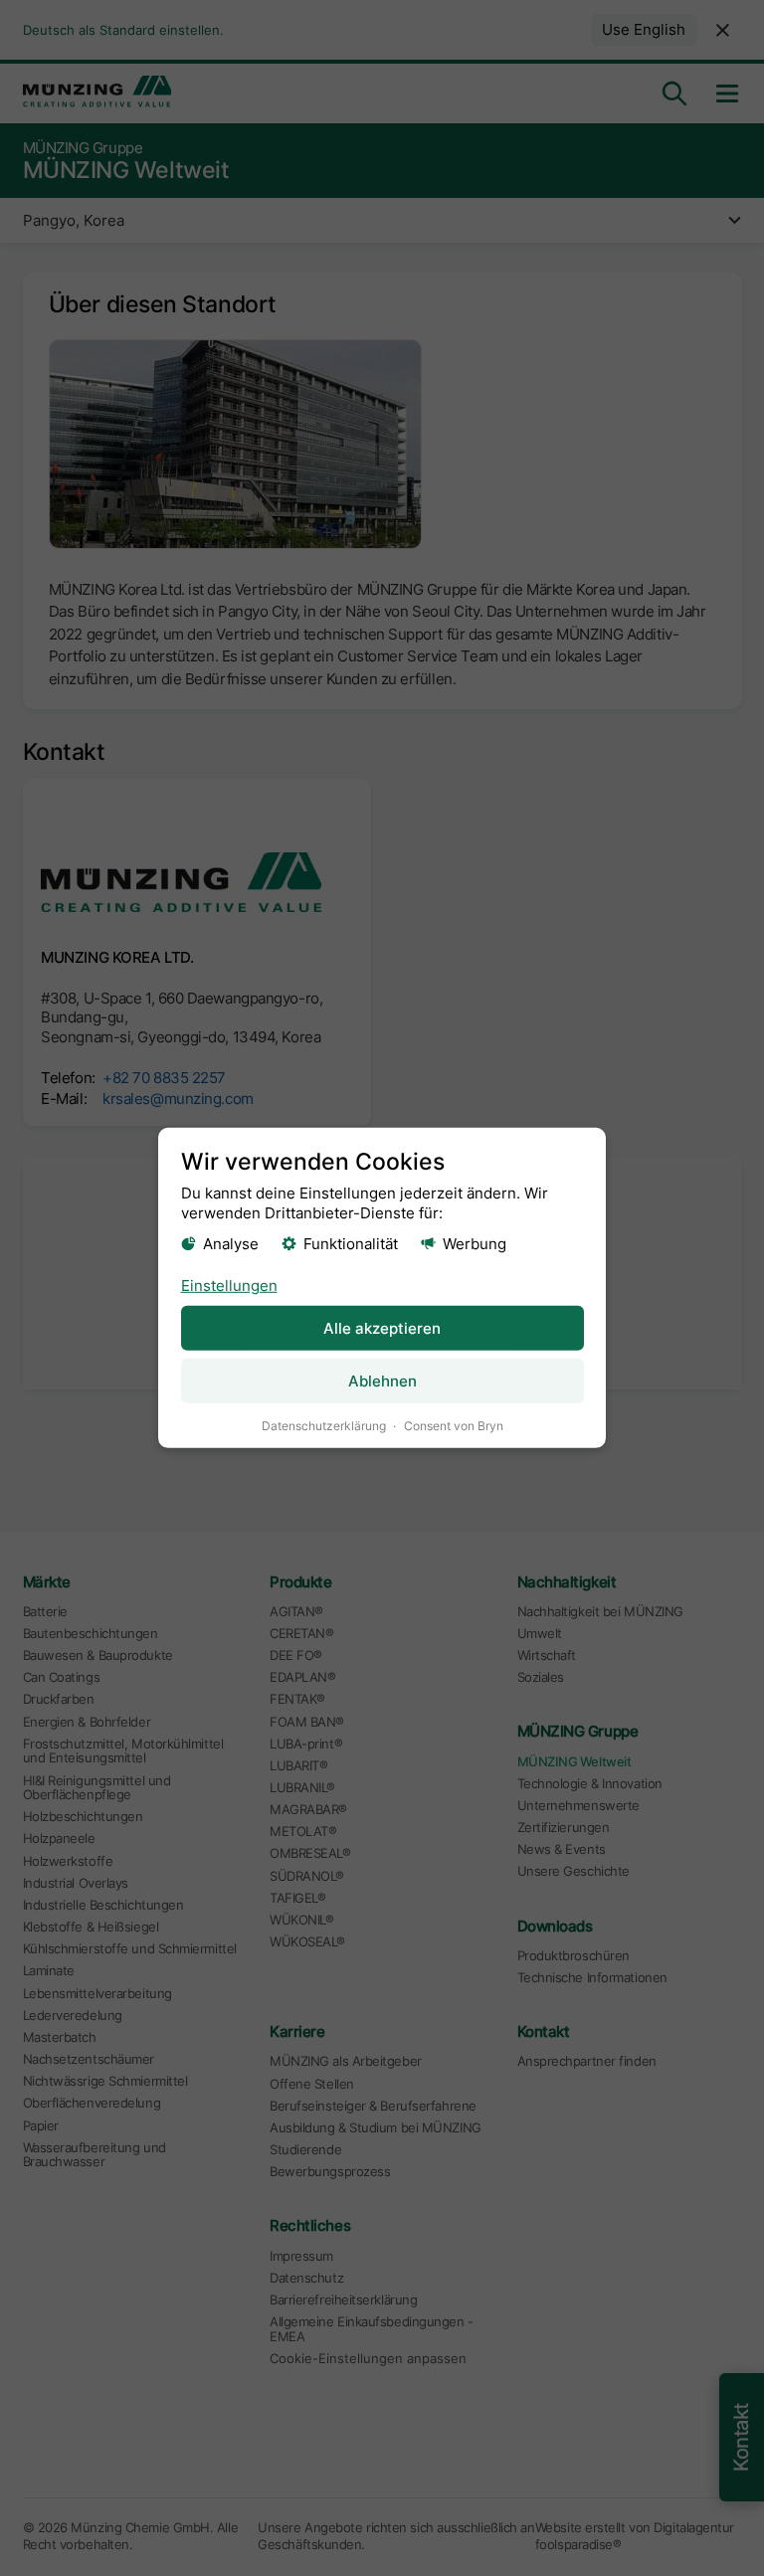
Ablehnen (382, 1381)
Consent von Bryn (454, 1426)
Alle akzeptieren (382, 1328)
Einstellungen (229, 1285)
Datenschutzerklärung (324, 1426)
